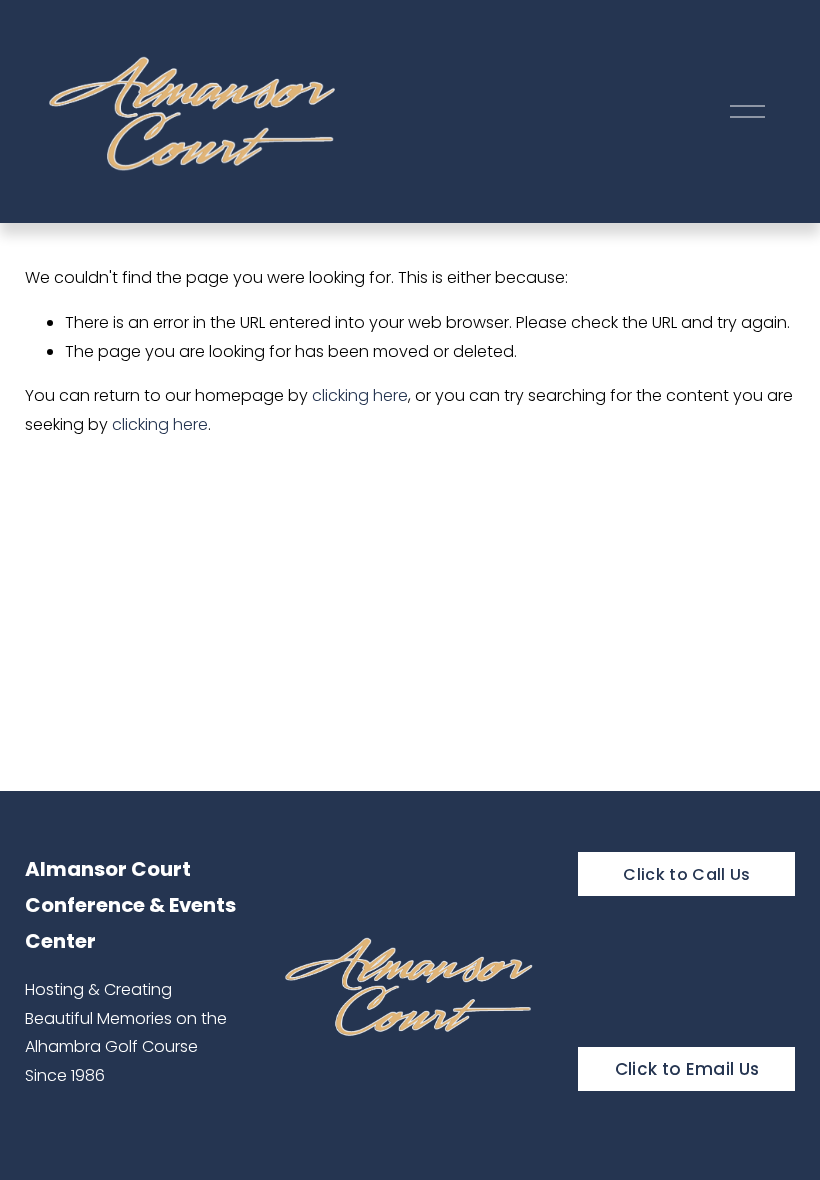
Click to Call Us (686, 874)
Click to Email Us (687, 1069)
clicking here (360, 395)
